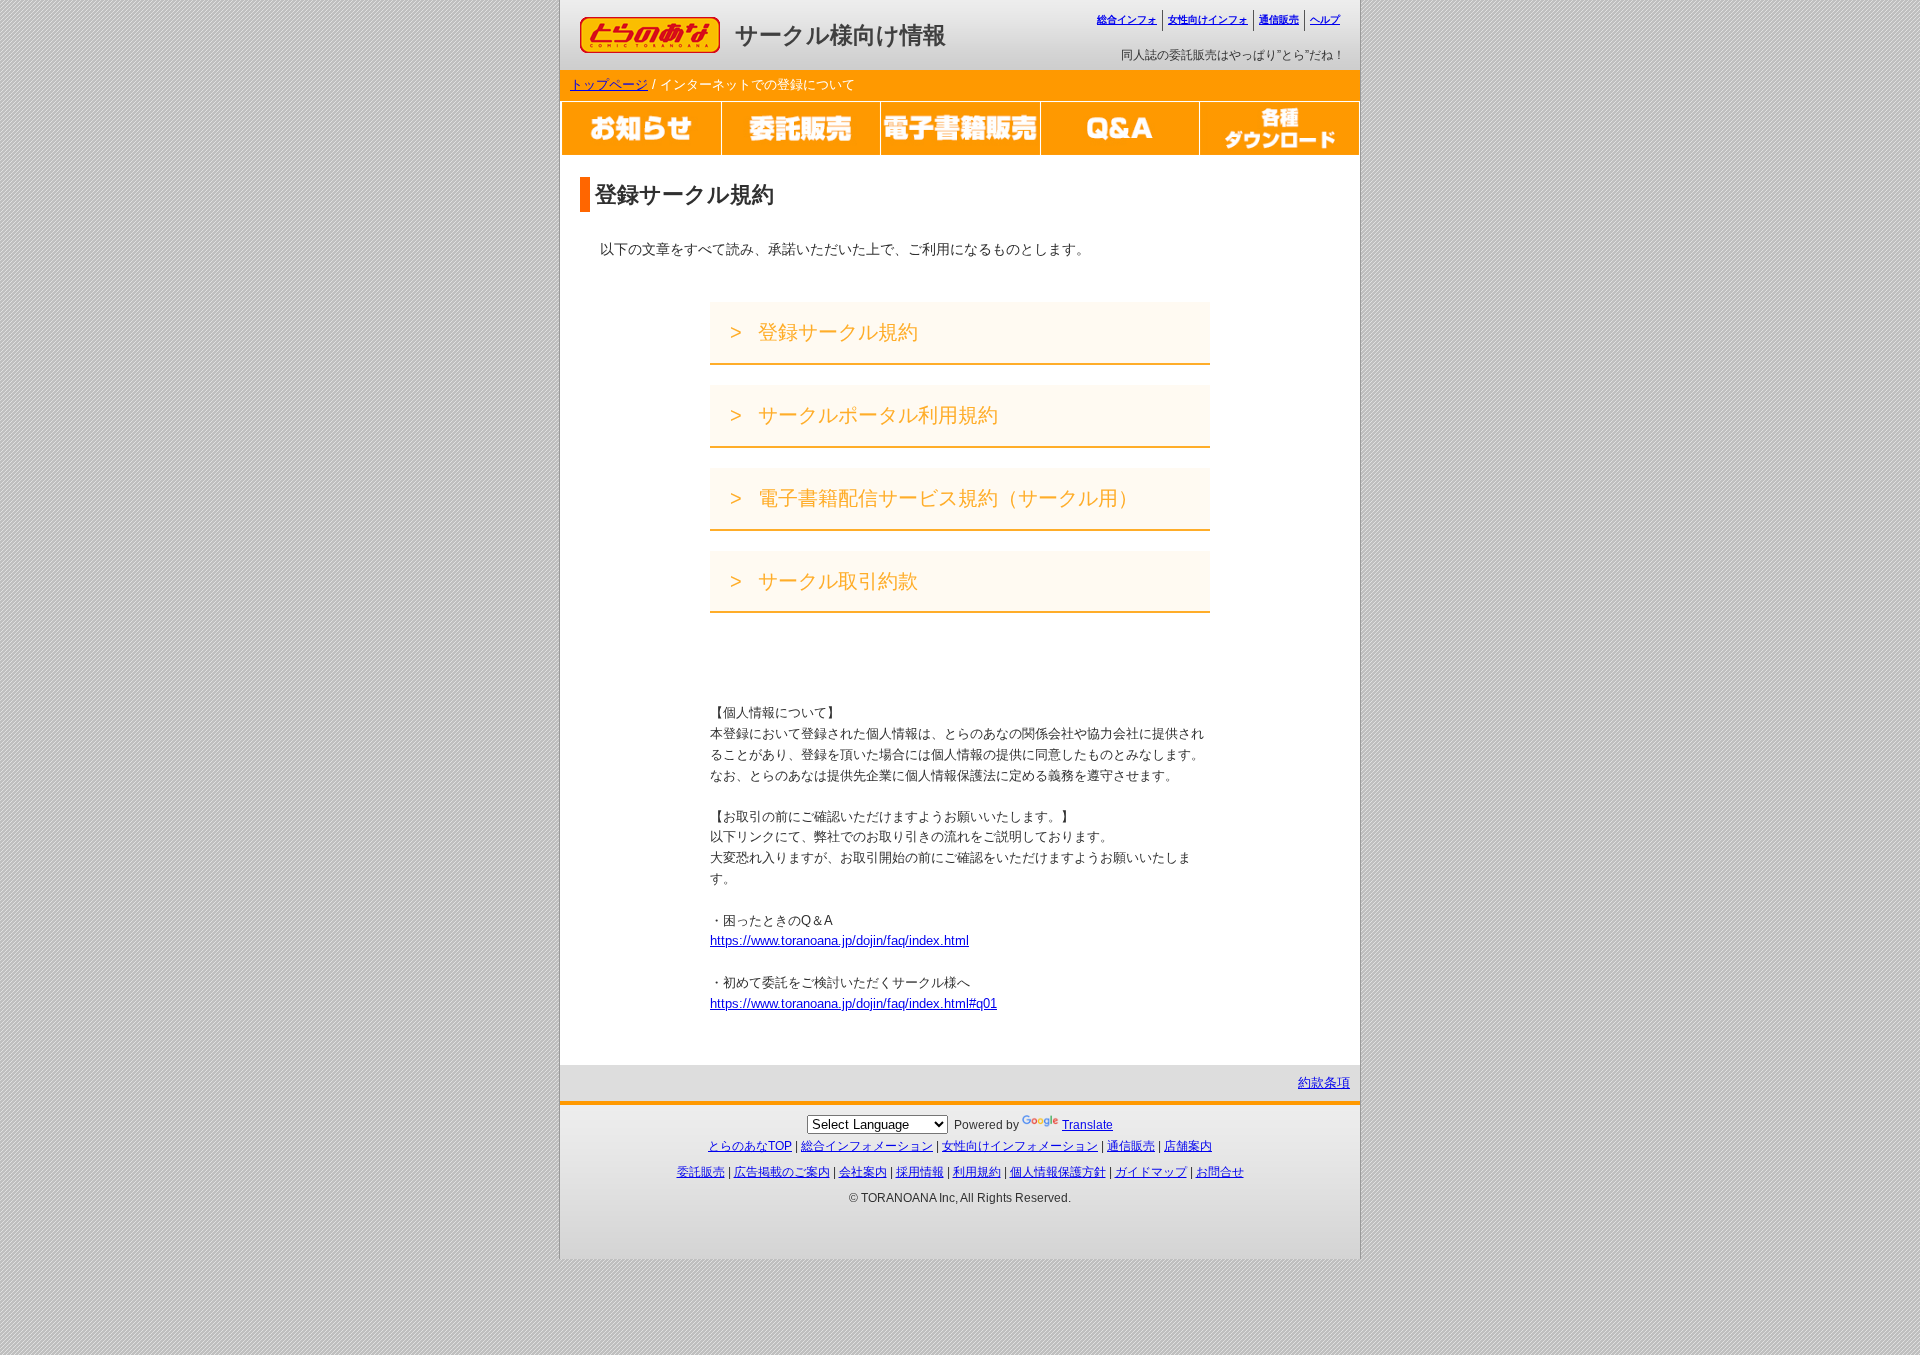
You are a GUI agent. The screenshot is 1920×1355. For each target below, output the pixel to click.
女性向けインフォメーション (1020, 1146)
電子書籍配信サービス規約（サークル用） (945, 498)
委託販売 (701, 1172)
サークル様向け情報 (840, 35)
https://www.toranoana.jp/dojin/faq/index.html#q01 (853, 1003)
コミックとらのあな (638, 26)
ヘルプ (1325, 19)
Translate (1087, 1125)
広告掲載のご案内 (782, 1172)
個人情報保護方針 (1058, 1172)
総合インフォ (1127, 19)
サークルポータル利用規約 (875, 415)
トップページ (609, 84)
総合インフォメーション (867, 1146)
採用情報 (920, 1172)
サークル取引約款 (835, 581)
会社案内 (863, 1172)
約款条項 (1324, 1082)
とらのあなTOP (750, 1146)
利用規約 (977, 1172)
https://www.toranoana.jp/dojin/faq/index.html (839, 940)
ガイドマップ (1151, 1172)
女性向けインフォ (1208, 19)
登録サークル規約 (835, 332)
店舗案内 (1188, 1146)
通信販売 (1279, 19)
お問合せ (1220, 1172)
